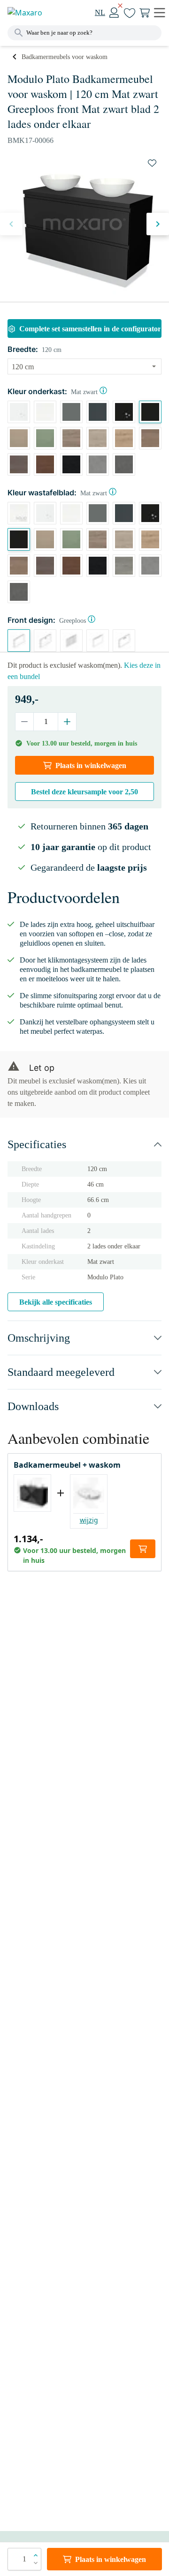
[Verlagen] (25, 722)
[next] (158, 224)
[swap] (152, 163)
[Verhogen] (67, 722)
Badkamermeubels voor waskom (65, 57)
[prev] (11, 224)
